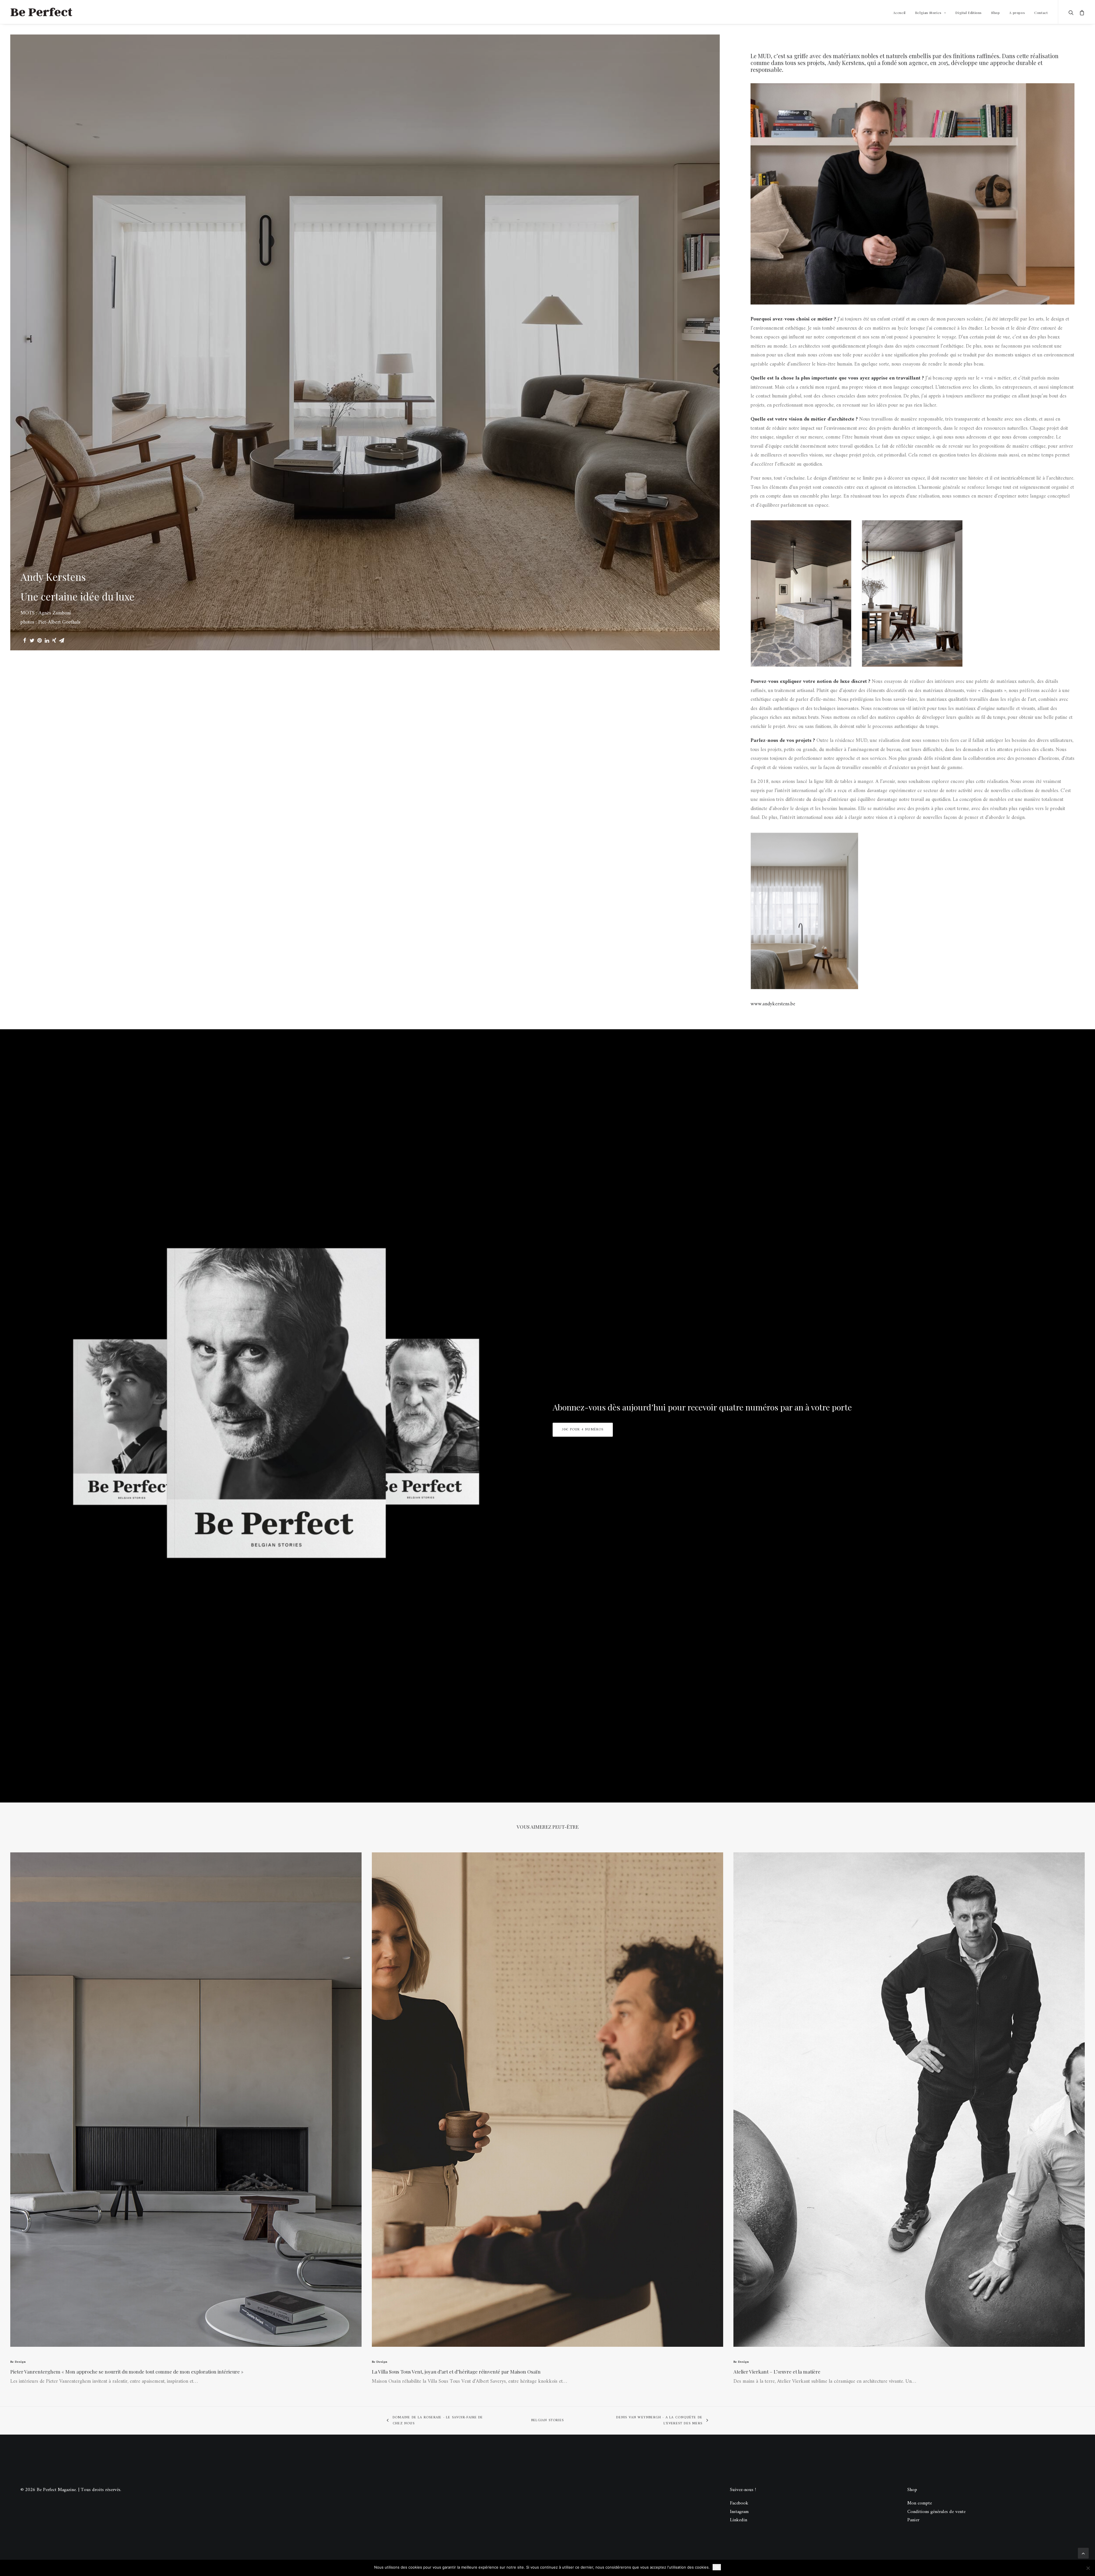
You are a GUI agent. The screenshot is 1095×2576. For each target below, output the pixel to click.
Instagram (739, 2512)
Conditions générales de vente (936, 2512)
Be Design (18, 2362)
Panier (913, 2520)
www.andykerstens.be (773, 1004)
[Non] (1088, 2568)
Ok (717, 2567)
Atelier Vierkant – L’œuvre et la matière (777, 2372)
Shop (995, 13)
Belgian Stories (928, 13)
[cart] (1081, 12)
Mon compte (920, 2503)
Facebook (739, 2503)
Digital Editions (969, 13)
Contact (1041, 13)
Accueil (899, 13)
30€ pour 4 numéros (583, 1430)
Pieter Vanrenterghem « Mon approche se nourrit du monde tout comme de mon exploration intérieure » (127, 2372)
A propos (1017, 13)
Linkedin (739, 2520)
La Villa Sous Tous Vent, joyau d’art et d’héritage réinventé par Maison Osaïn (456, 2372)
